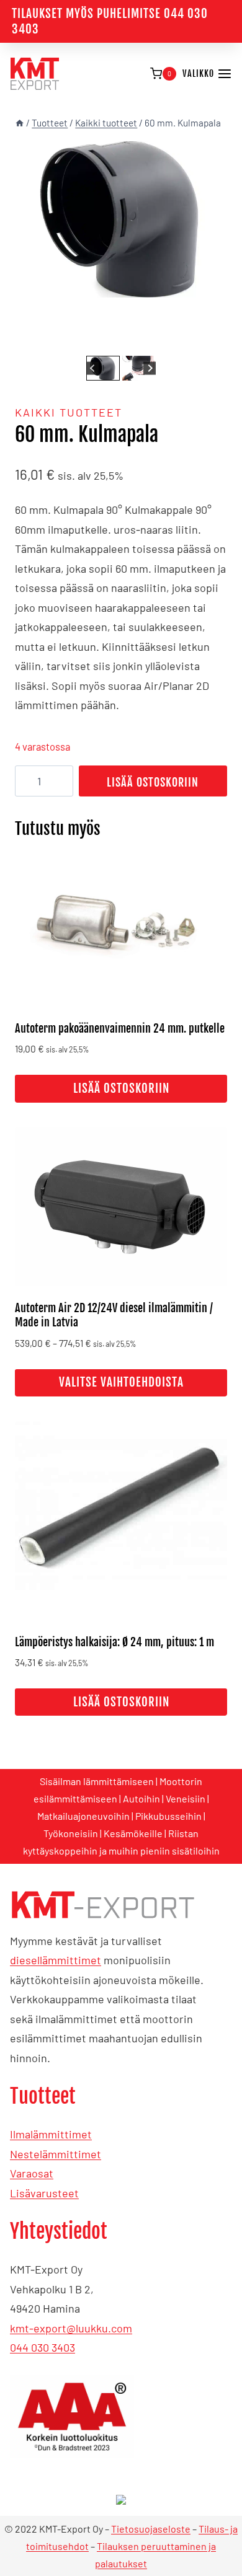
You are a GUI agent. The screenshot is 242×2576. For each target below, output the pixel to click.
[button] (103, 368)
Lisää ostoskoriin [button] (121, 1088)
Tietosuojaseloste (151, 2529)
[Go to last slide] (93, 368)
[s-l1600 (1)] (121, 219)
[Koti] (20, 123)
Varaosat (32, 2173)
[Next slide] (150, 368)
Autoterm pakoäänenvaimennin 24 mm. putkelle (120, 1028)
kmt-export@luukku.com (71, 2328)
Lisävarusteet (44, 2193)
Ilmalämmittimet (51, 2134)
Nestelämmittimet (56, 2154)
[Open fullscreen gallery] (215, 340)
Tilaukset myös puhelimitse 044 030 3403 (110, 21)
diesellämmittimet (56, 1960)
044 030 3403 (43, 2347)
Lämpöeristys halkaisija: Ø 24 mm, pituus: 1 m (114, 1642)
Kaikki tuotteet (69, 412)
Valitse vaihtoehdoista (121, 1382)
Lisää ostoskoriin (153, 782)
